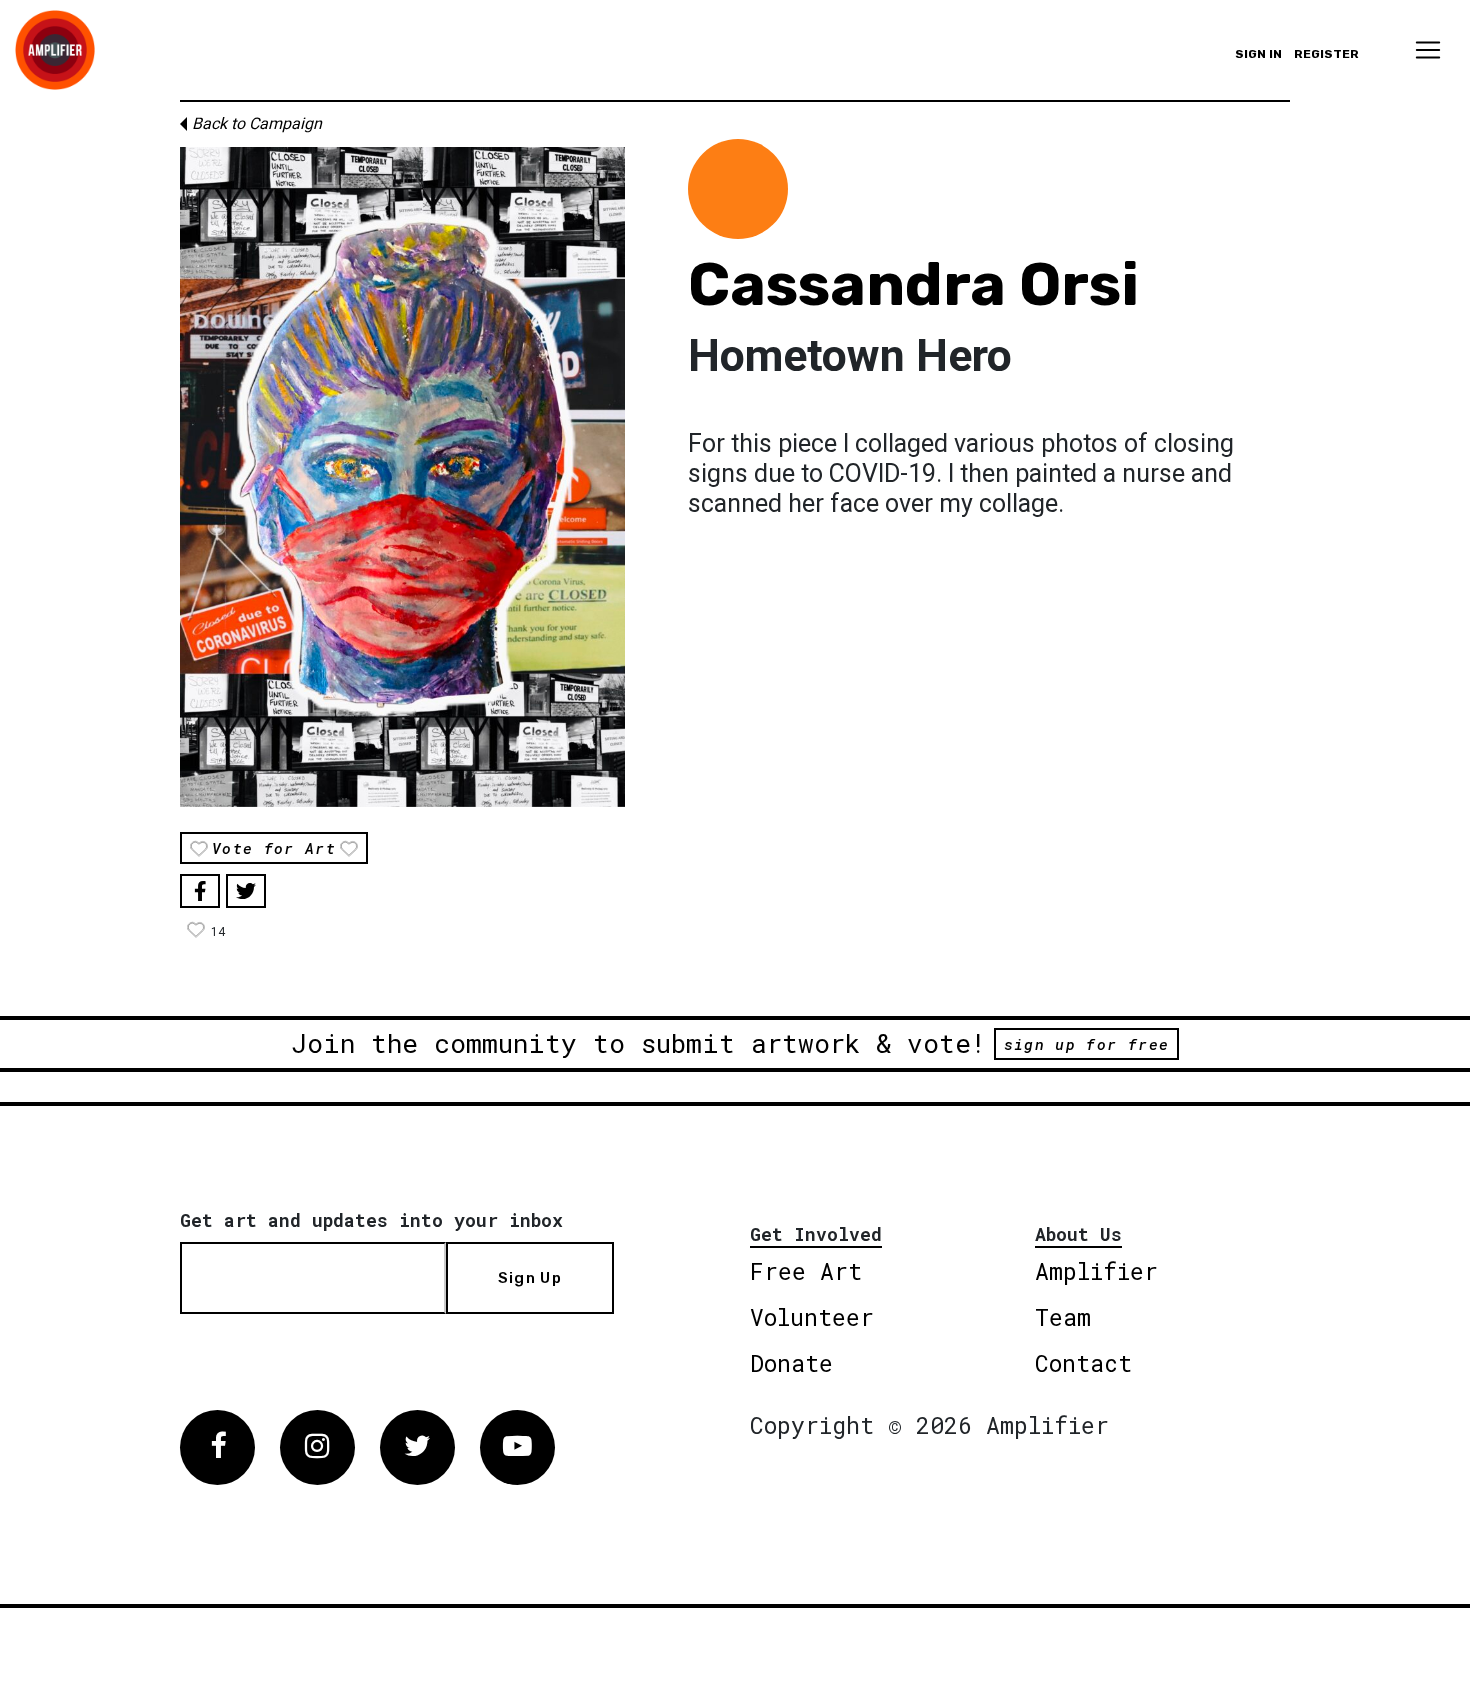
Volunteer (812, 1317)
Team (1063, 1317)
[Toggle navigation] (1428, 50)
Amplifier (1096, 1271)
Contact (1083, 1363)
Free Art (806, 1271)
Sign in (1258, 54)
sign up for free (1086, 1044)
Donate (791, 1363)
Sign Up (530, 1278)
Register (1326, 54)
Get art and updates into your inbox (371, 1220)
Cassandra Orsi (913, 284)
